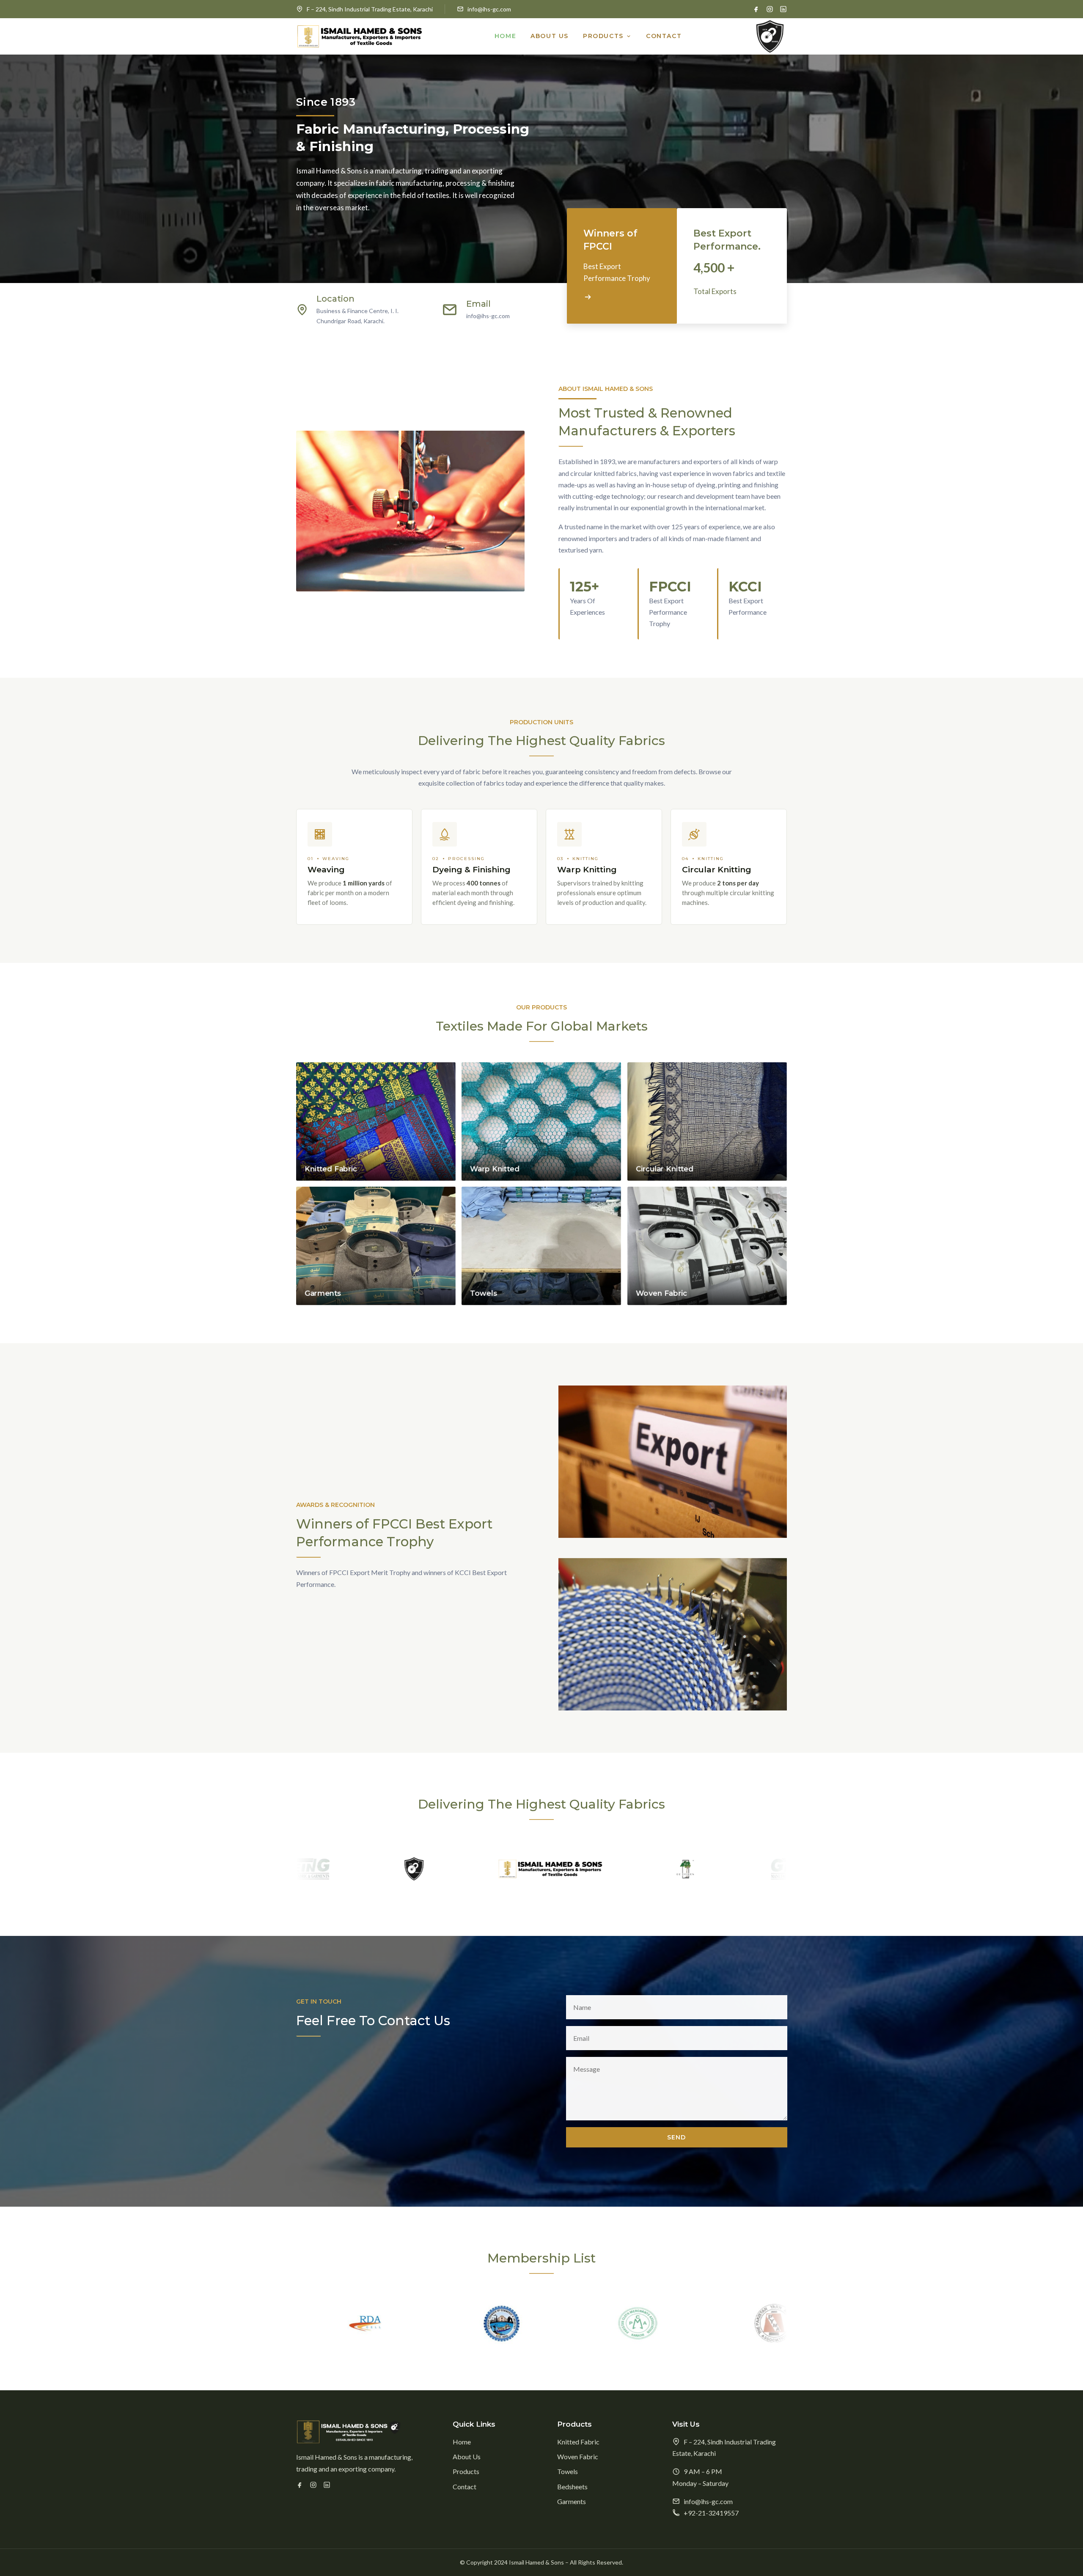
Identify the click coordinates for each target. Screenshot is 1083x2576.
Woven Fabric (578, 2456)
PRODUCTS (603, 36)
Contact (465, 2486)
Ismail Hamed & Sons (536, 2562)
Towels (568, 2471)
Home (462, 2442)
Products (466, 2471)
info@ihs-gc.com (489, 9)
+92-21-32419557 (711, 2513)
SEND (676, 2137)
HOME (505, 36)
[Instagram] (770, 9)
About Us (467, 2456)
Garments (572, 2501)
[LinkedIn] (783, 9)
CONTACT (664, 36)
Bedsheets (572, 2486)
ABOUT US (550, 36)
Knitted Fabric (578, 2442)
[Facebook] (756, 9)
